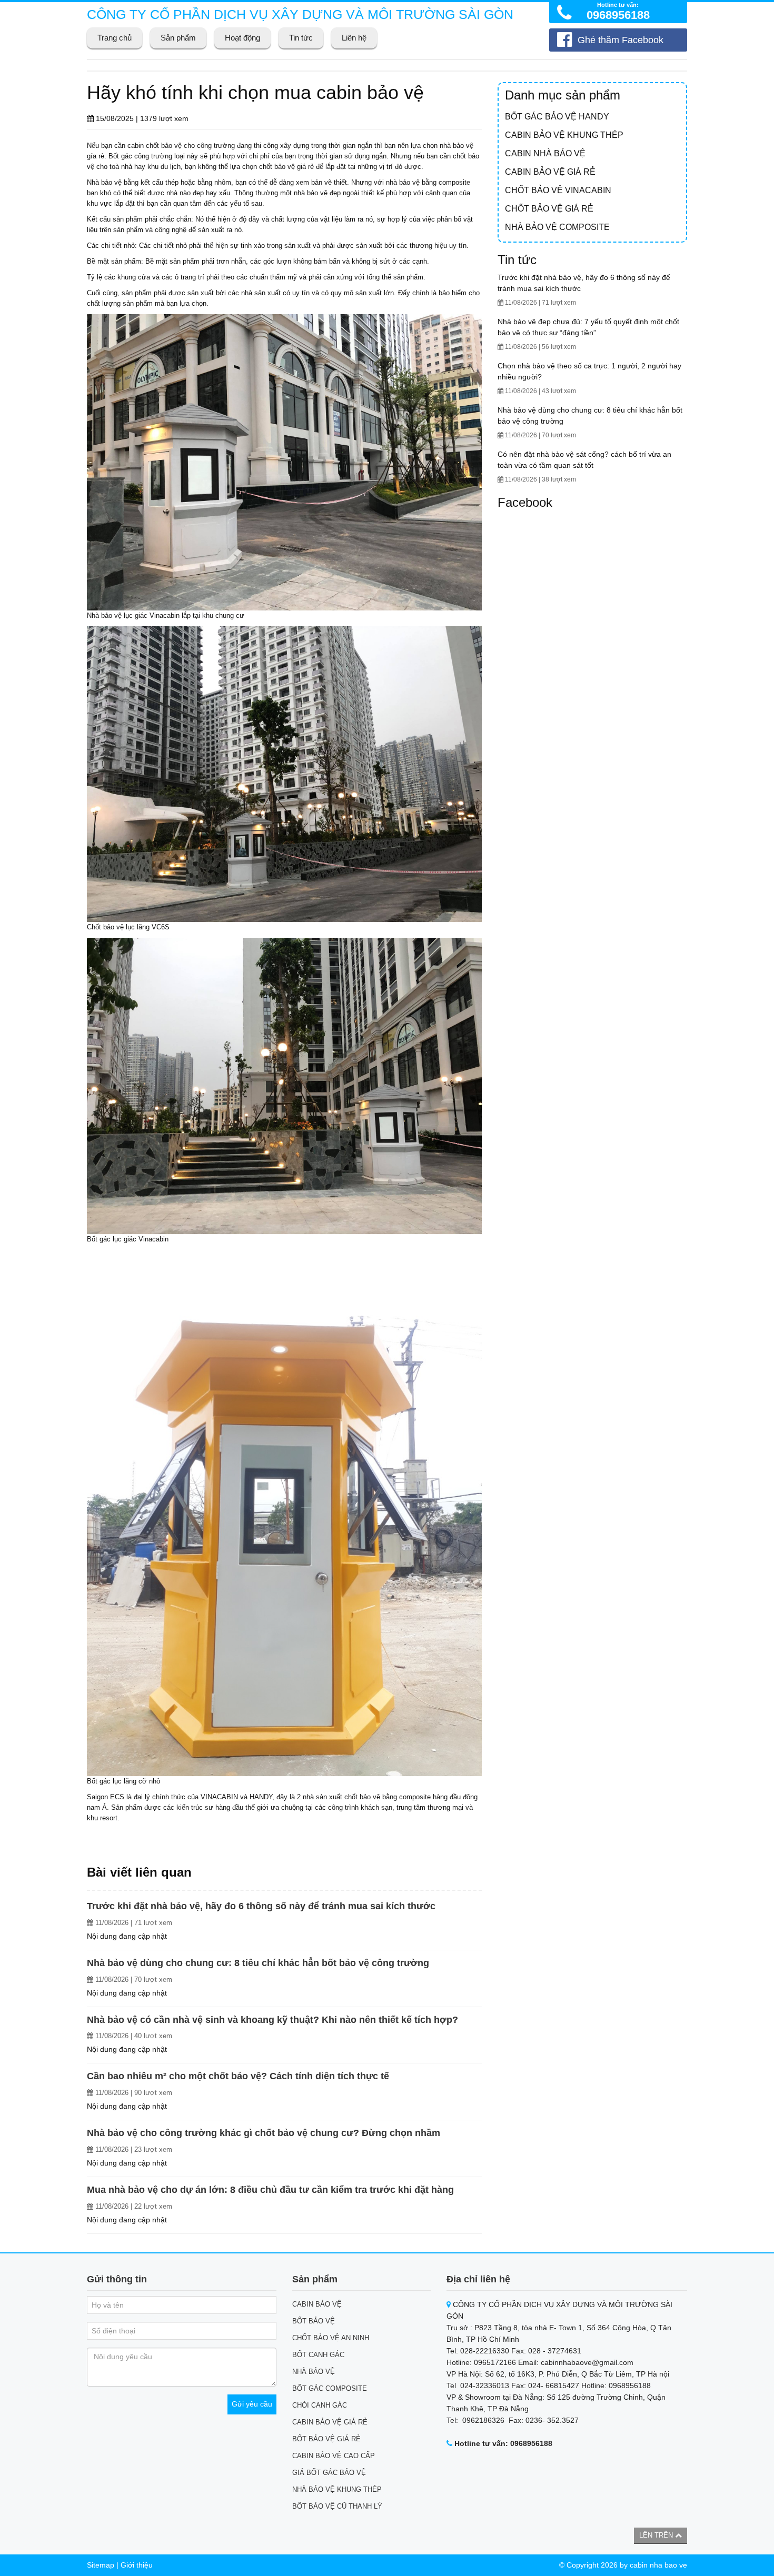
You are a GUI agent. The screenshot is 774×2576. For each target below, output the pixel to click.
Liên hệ (354, 38)
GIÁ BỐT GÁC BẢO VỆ (329, 2473)
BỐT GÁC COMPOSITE (330, 2388)
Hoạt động (242, 38)
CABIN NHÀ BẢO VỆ (545, 153)
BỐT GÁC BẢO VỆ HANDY (557, 117)
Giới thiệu (137, 2565)
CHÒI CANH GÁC (320, 2405)
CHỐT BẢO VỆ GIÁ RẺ (549, 209)
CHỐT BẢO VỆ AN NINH (331, 2338)
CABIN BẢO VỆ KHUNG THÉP (564, 135)
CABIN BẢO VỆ (317, 2304)
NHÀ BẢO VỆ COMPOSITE (557, 227)
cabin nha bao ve (658, 2565)
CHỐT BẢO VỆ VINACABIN (558, 190)
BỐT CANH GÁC (318, 2355)
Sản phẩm (178, 38)
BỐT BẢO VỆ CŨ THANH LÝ (337, 2506)
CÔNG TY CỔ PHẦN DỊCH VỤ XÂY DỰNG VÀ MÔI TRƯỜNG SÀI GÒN (300, 14)
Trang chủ (115, 38)
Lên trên (657, 2535)
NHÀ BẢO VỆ (314, 2372)
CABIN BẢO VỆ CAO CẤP (334, 2456)
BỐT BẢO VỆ (314, 2321)
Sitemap (101, 2565)
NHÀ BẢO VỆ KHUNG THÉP (337, 2489)
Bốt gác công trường (140, 156)
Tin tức (301, 38)
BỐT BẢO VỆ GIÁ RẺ (326, 2439)
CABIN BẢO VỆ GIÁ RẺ (550, 172)
